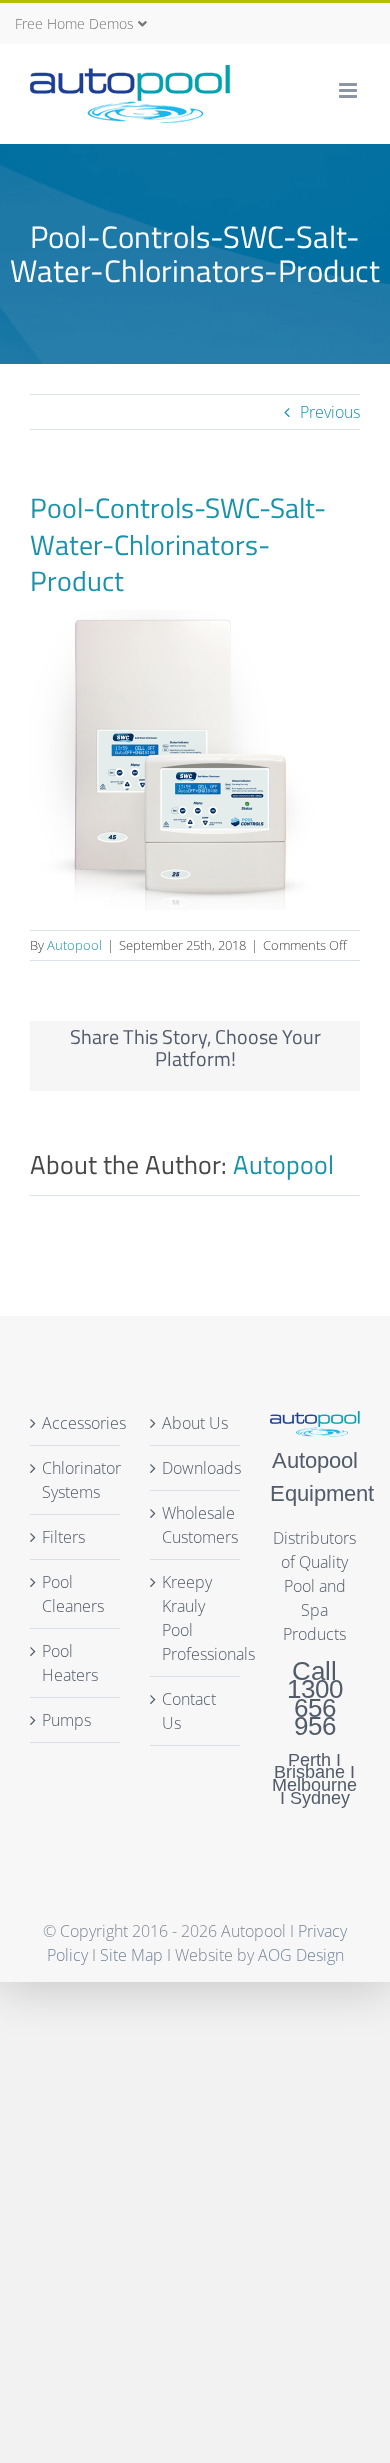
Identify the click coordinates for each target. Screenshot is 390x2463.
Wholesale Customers (196, 1525)
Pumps (66, 1720)
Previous (330, 412)
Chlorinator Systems (81, 1480)
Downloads (196, 1468)
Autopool (74, 945)
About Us (195, 1423)
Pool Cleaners (73, 1594)
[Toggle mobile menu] (349, 90)
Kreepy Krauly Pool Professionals (196, 1618)
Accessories (84, 1423)
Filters (63, 1537)
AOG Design (301, 1955)
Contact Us (189, 1711)
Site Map (131, 1955)
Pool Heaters (70, 1663)
